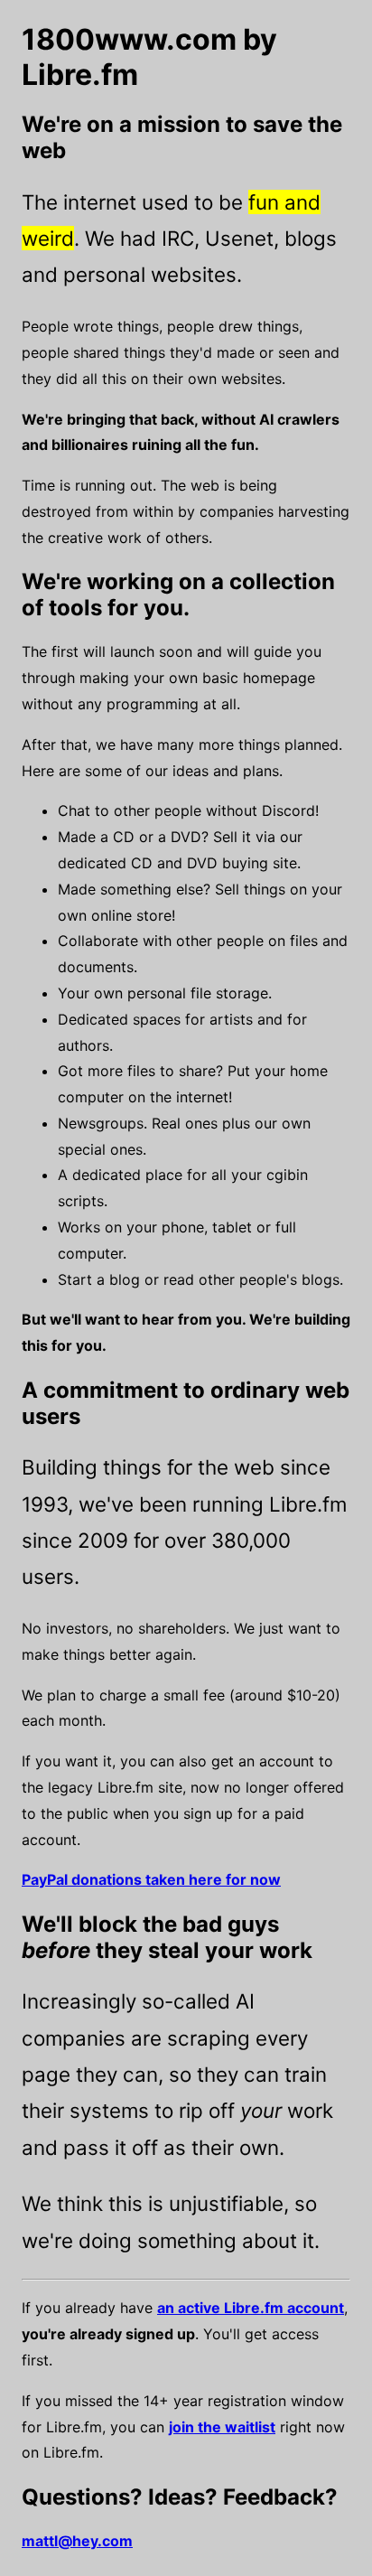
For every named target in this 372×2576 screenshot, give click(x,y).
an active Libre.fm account (251, 2308)
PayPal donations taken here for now (151, 1879)
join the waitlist (222, 2427)
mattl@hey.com (77, 2541)
